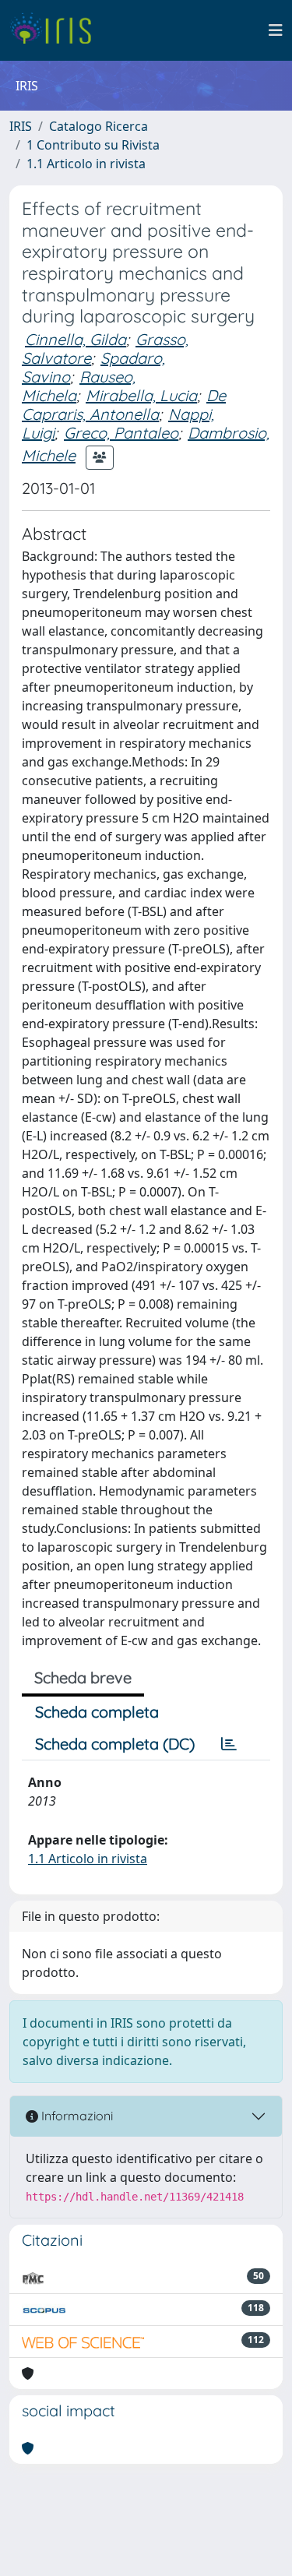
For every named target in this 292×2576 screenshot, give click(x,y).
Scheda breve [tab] (83, 1677)
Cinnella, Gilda (76, 339)
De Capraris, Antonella (124, 405)
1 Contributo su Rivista (93, 145)
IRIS (21, 126)
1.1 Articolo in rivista (86, 164)
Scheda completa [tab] (97, 1712)
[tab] (229, 1744)
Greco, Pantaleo (121, 433)
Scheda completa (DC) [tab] (115, 1744)
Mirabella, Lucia (141, 395)
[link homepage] (56, 30)
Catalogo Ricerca (99, 126)
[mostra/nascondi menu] (276, 30)
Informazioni (76, 2116)
